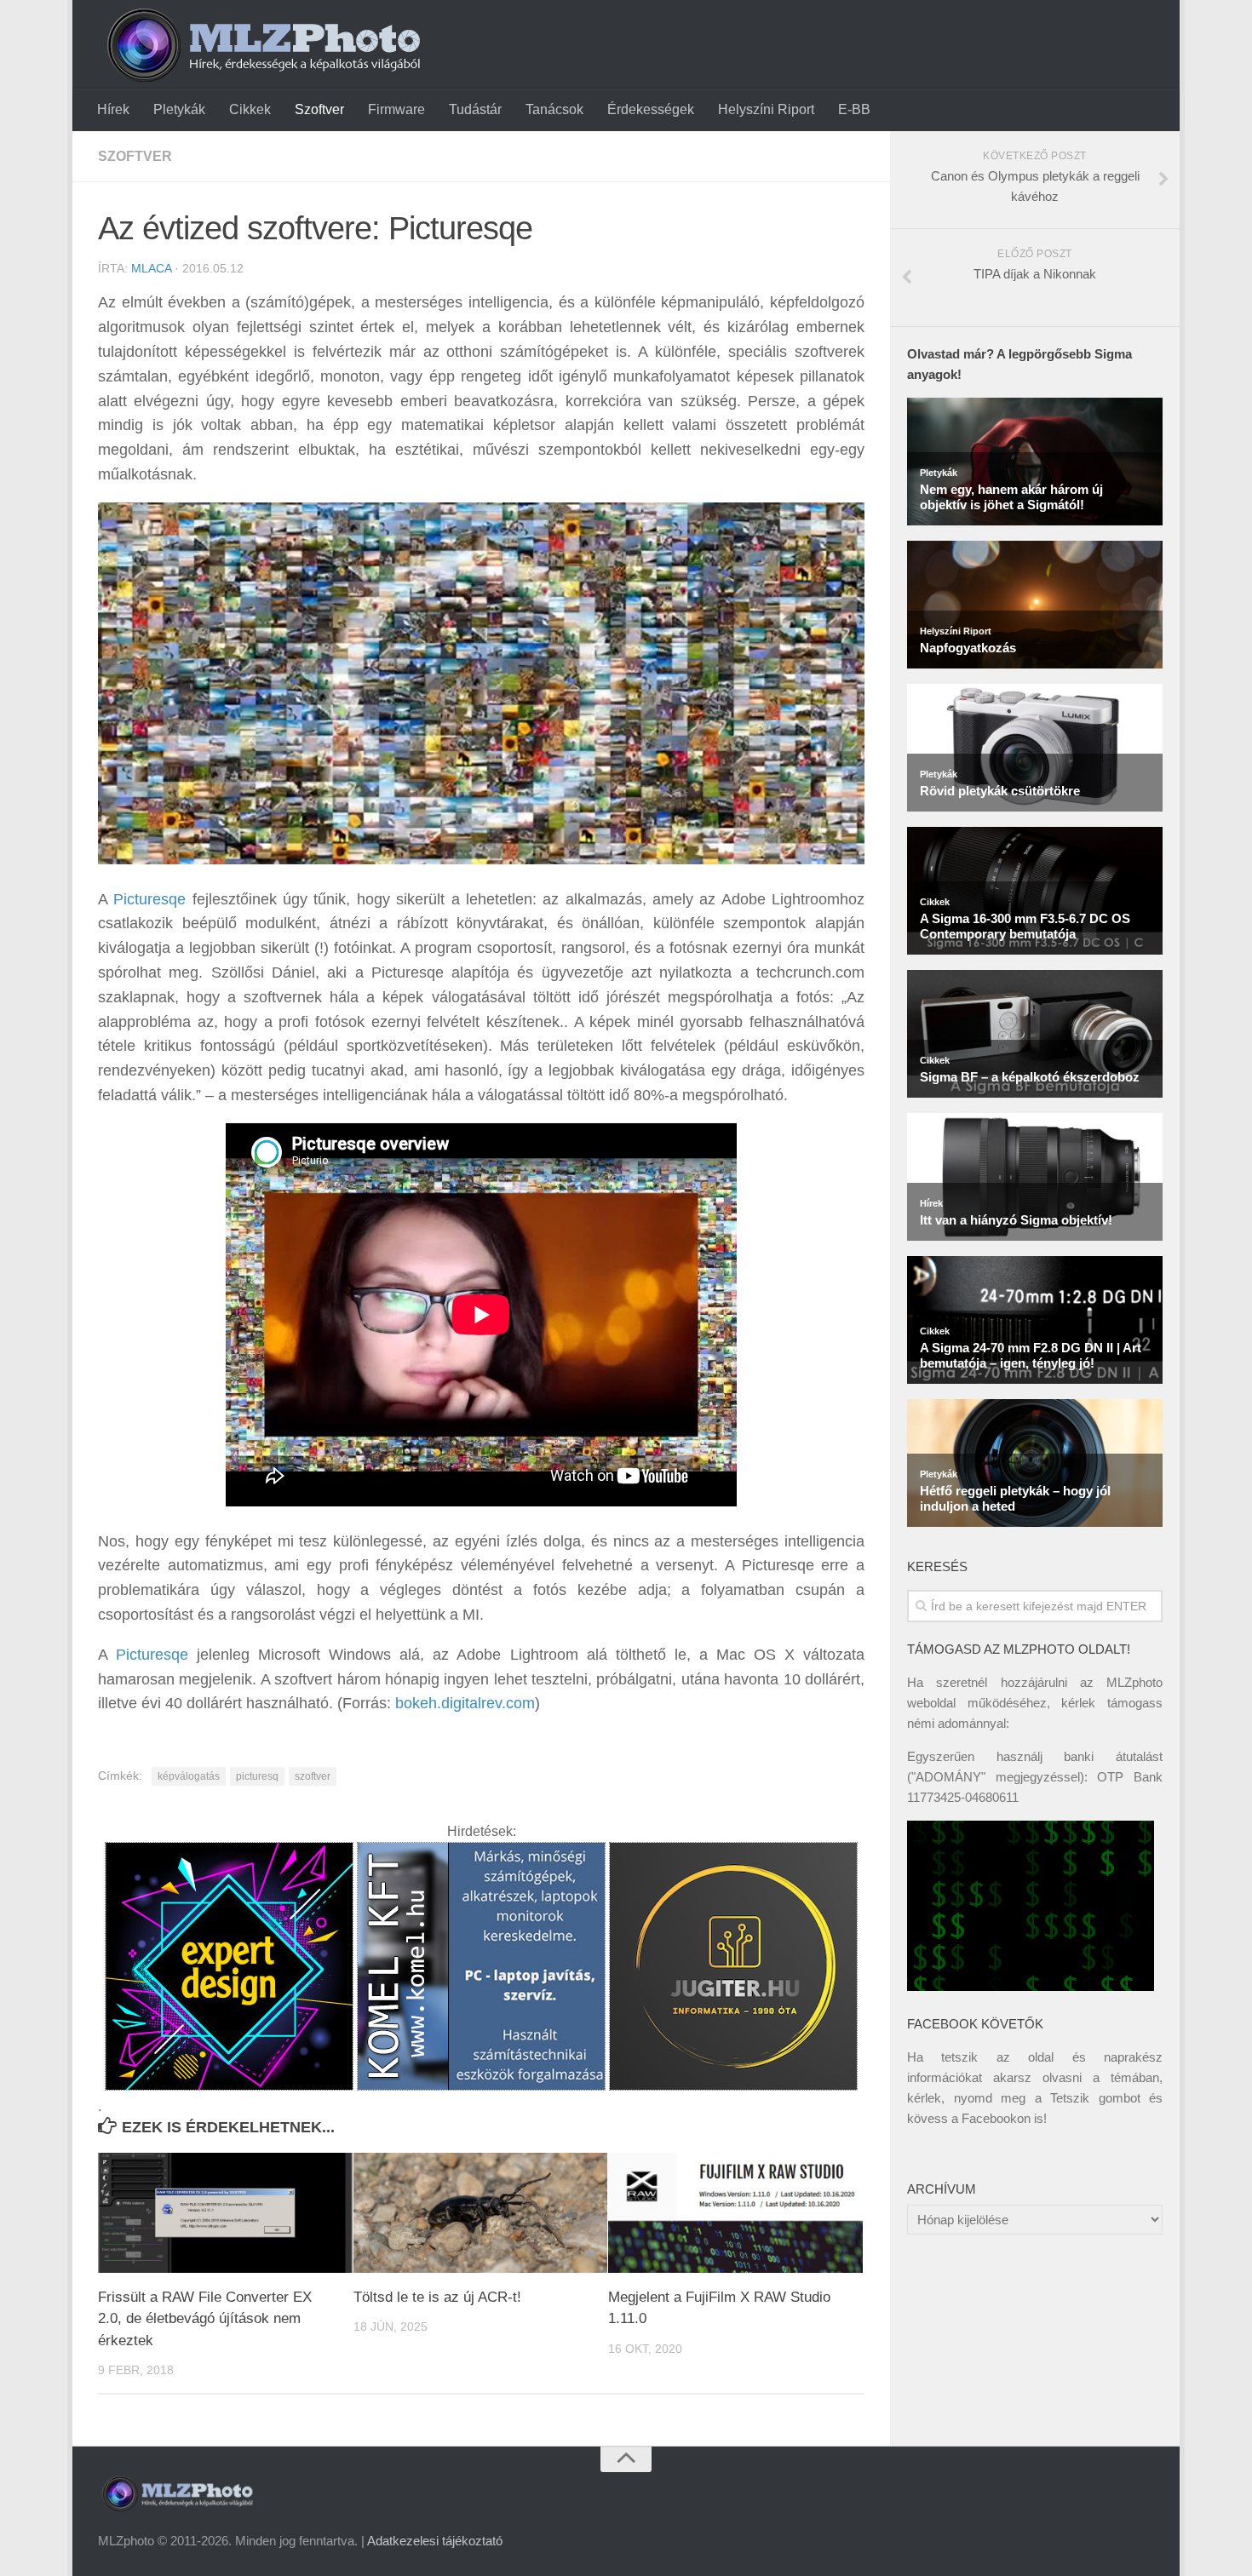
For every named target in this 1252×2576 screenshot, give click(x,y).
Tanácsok (554, 109)
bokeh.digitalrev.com (465, 1703)
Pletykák (179, 109)
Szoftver (319, 109)
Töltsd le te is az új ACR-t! (437, 2297)
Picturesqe (149, 899)
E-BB (854, 109)
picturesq (257, 1776)
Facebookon (996, 2118)
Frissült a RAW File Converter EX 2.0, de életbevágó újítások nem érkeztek (205, 2319)
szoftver (313, 1776)
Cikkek (250, 109)
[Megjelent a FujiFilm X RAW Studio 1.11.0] (735, 2213)
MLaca (151, 268)
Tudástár (475, 109)
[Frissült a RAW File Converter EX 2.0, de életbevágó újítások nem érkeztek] (225, 2213)
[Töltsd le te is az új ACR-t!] (481, 2213)
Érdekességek (651, 109)
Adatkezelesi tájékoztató (435, 2541)
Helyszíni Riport (766, 109)
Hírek (113, 109)
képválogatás (189, 1776)
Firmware (396, 109)
